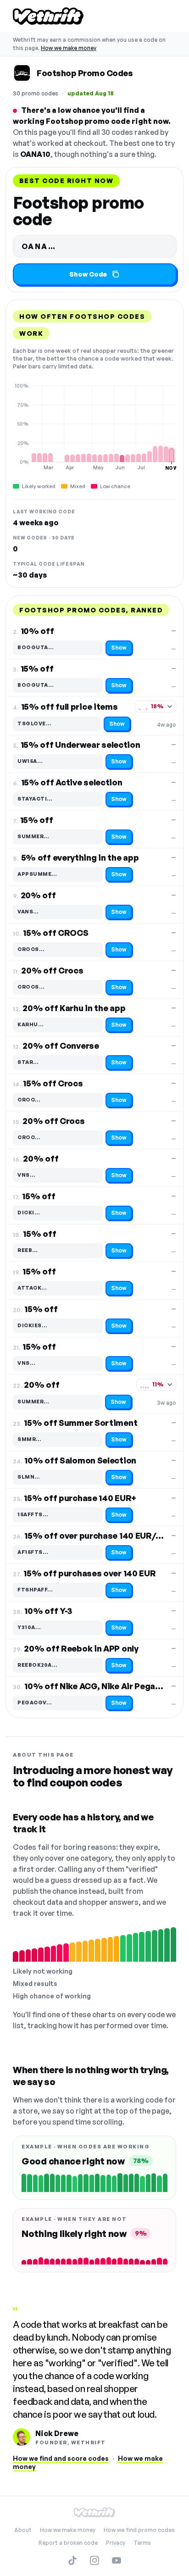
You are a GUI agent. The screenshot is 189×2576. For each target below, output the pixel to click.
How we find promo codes (139, 2530)
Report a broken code (68, 2543)
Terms (142, 2543)
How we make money (69, 48)
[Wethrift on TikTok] (72, 2560)
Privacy (116, 2543)
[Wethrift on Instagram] (94, 2560)
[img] (94, 427)
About (23, 2530)
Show (119, 648)
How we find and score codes (61, 2458)
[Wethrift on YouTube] (117, 2560)
